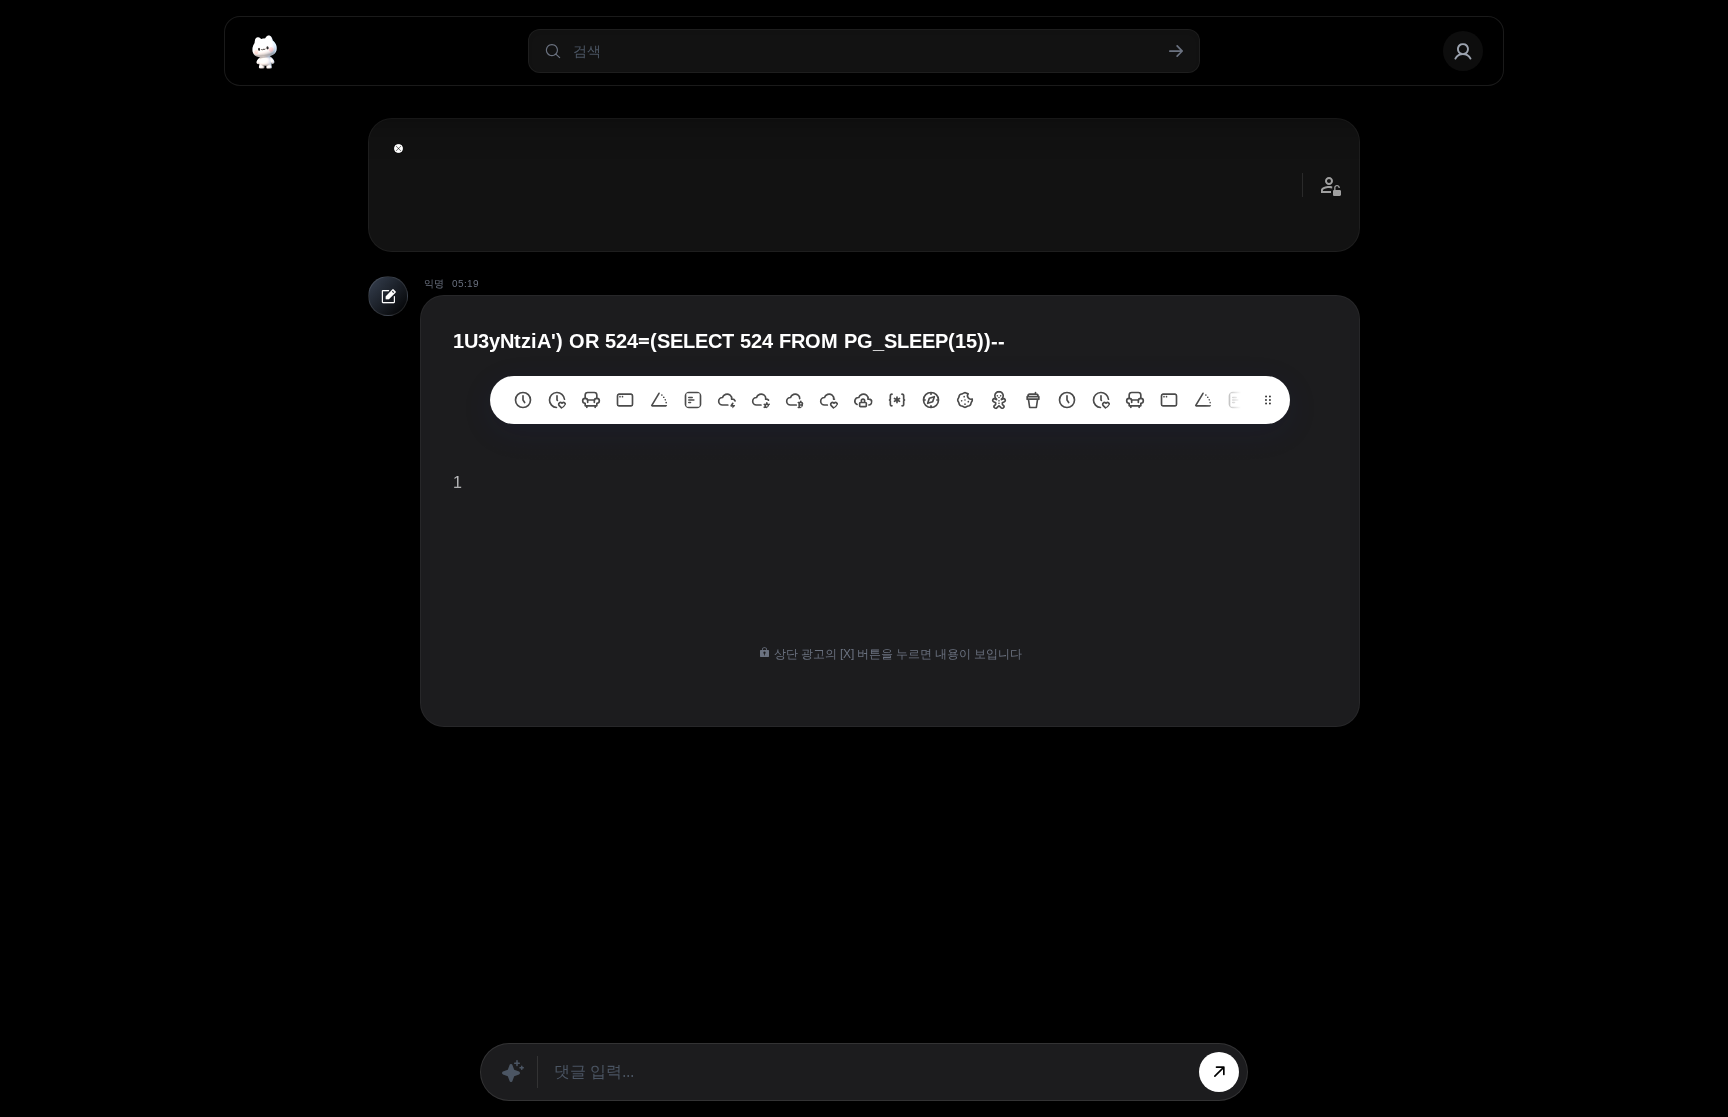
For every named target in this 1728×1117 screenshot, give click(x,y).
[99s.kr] (659, 400)
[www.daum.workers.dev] (1033, 400)
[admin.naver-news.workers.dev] (1169, 400)
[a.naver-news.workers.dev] (1135, 400)
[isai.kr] (523, 400)
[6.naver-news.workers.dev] (829, 400)
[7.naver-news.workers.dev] (795, 400)
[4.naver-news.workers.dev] (897, 400)
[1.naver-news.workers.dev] (999, 400)
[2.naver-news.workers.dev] (965, 400)
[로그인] (1463, 51)
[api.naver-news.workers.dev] (1203, 400)
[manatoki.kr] (557, 400)
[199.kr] (591, 400)
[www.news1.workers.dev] (1067, 400)
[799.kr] (625, 400)
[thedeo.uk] (693, 400)
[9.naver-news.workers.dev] (727, 400)
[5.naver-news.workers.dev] (863, 400)
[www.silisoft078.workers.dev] (1101, 400)
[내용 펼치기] (398, 148)
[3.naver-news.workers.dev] (931, 400)
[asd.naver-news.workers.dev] (1237, 400)
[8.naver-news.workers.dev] (761, 400)
